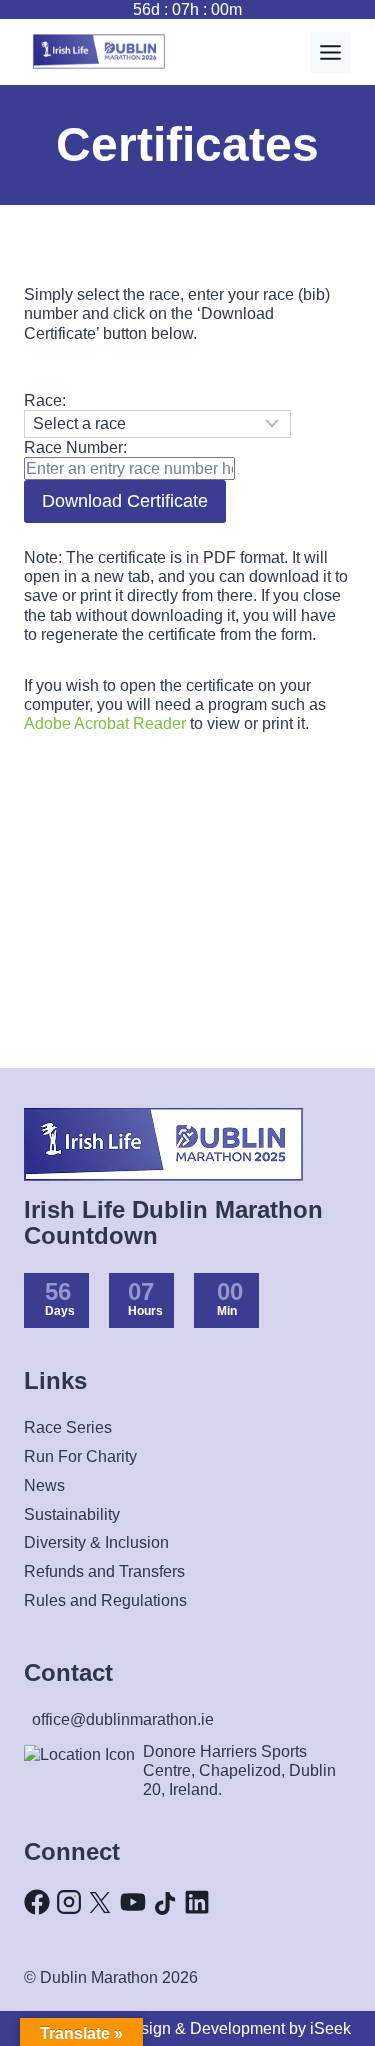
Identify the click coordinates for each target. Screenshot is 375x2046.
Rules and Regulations (105, 1600)
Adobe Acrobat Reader (105, 723)
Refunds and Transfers (104, 1571)
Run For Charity (80, 1456)
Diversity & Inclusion (96, 1542)
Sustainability (72, 1514)
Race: (45, 400)
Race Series (68, 1427)
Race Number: (75, 447)
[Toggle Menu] (330, 52)
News (44, 1485)
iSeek (330, 2028)
